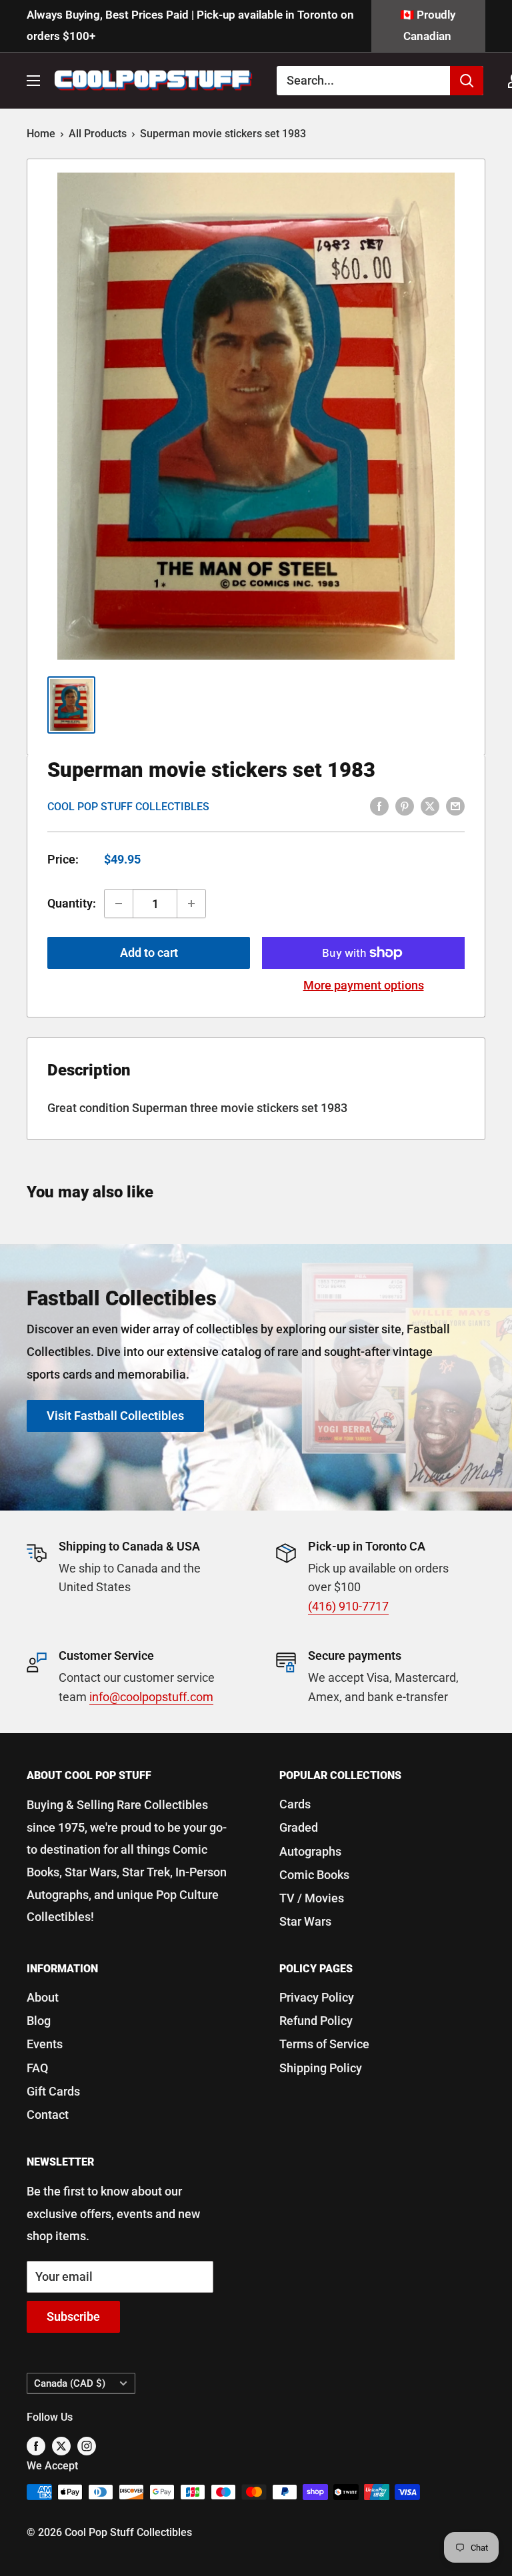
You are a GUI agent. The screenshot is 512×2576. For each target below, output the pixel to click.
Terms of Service (324, 2044)
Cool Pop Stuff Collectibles (128, 807)
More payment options (364, 985)
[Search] (467, 81)
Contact (48, 2115)
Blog (39, 2021)
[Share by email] (455, 806)
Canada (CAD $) (70, 2383)
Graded (299, 1827)
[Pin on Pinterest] (405, 806)
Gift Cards (53, 2091)
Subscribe (73, 2316)
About (43, 1997)
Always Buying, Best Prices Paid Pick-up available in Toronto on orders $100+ (190, 25)
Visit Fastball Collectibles (115, 1416)
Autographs (310, 1851)
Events (45, 2044)
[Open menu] (33, 81)
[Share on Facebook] (379, 806)
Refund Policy (316, 2021)
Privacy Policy (317, 1997)
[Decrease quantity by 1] (119, 904)
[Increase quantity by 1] (191, 904)
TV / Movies (312, 1898)
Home (41, 134)
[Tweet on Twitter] (430, 806)
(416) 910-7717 (348, 1606)
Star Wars (305, 1921)
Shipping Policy (321, 2068)
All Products (98, 134)
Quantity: (72, 903)
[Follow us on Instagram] (87, 2446)
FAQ (37, 2068)
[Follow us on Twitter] (61, 2446)
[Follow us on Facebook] (36, 2446)
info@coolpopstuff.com (151, 1697)
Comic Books (314, 1875)
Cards (295, 1804)
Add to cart (149, 953)
